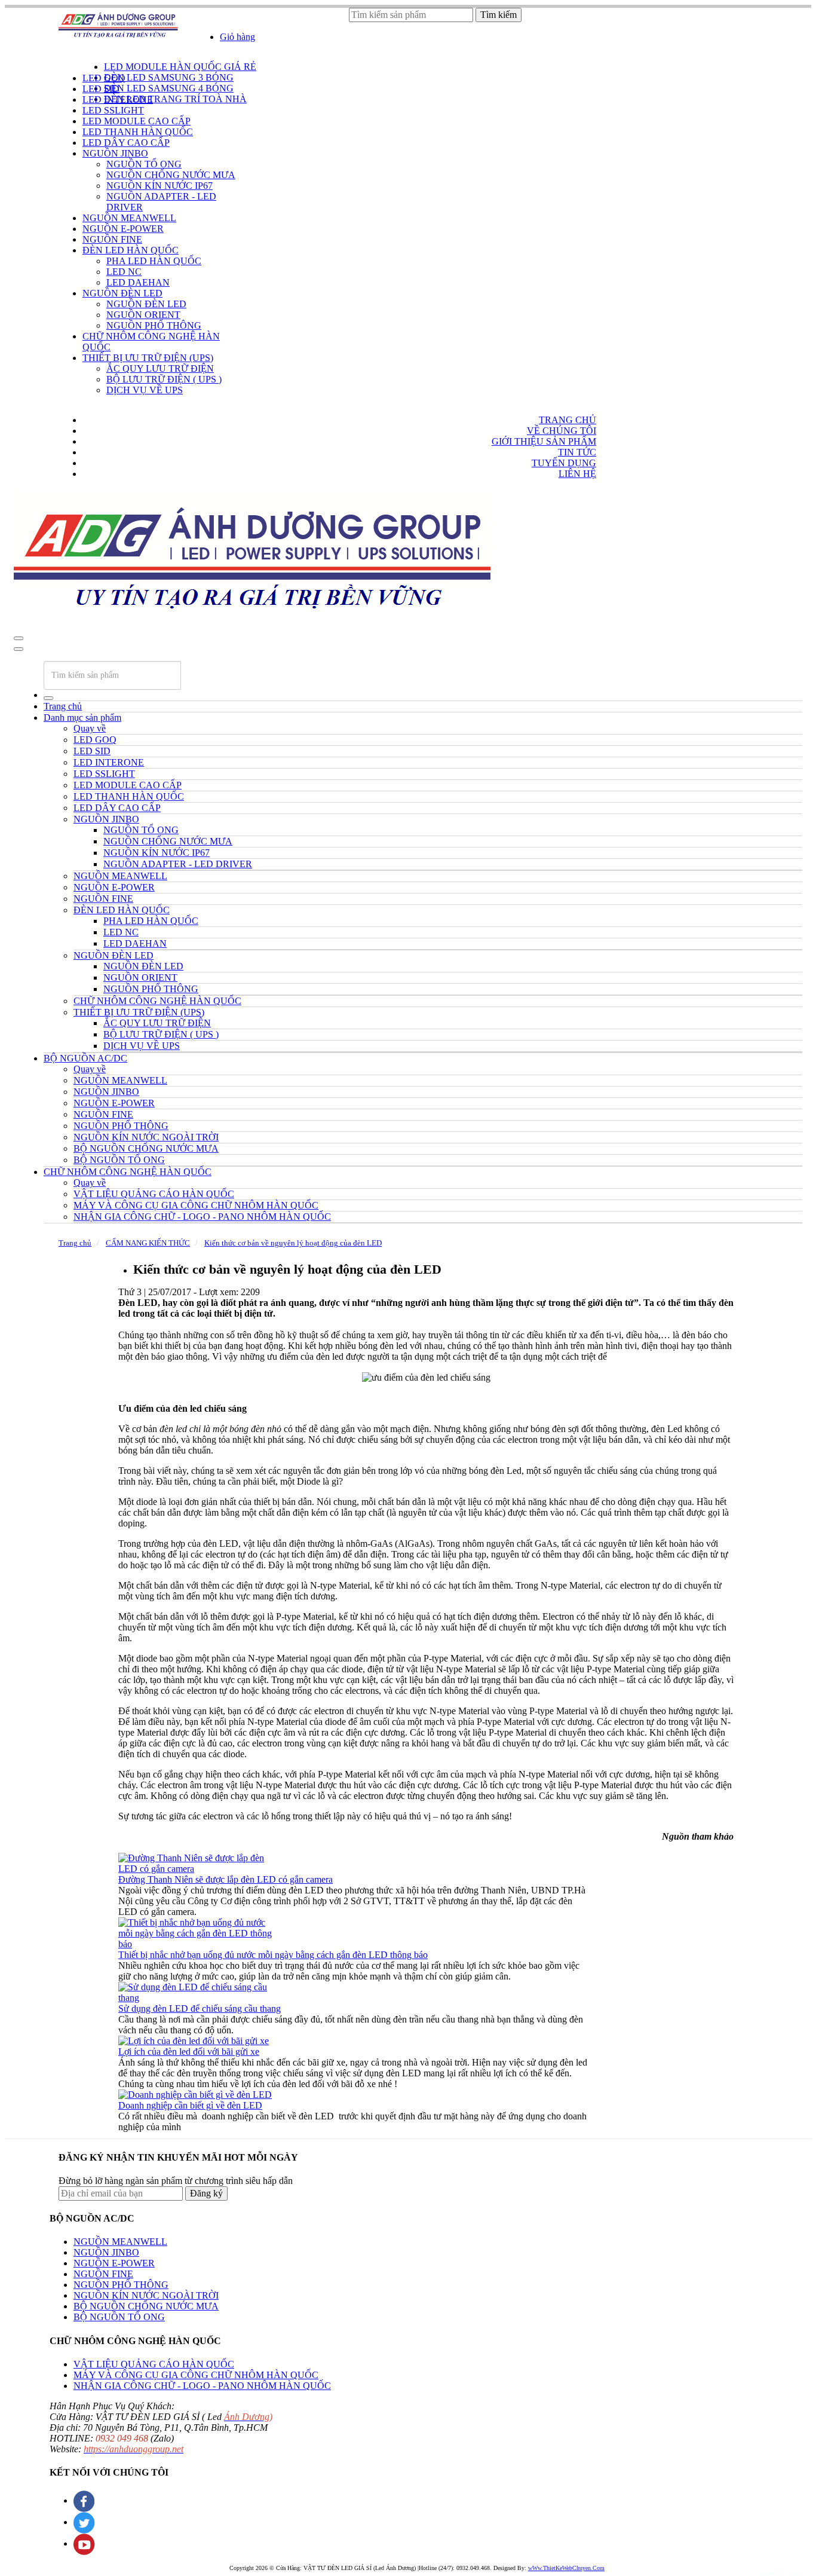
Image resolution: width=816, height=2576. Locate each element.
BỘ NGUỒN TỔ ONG (119, 2317)
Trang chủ (63, 706)
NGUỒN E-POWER (114, 2263)
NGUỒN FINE (103, 2274)
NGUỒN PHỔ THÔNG (121, 2285)
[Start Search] (48, 698)
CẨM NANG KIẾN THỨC (148, 1243)
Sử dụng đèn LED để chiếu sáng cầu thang (200, 2009)
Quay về (90, 728)
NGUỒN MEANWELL (120, 2242)
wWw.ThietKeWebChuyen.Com (566, 2568)
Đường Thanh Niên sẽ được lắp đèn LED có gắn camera (226, 1879)
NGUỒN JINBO (106, 2252)
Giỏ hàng (237, 37)
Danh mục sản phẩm (82, 718)
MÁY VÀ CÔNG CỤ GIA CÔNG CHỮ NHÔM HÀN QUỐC (196, 2375)
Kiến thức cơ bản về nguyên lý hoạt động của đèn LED (293, 1243)
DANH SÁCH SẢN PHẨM (113, 58)
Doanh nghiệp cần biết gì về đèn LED (190, 2105)
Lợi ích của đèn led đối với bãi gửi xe (189, 2052)
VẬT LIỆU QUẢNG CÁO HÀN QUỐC (154, 2364)
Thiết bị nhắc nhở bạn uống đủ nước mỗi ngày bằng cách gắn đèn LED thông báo (273, 1955)
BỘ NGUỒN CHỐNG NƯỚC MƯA (146, 2306)
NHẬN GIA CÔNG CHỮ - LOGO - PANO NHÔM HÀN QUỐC (202, 2386)
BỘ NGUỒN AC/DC (85, 1058)
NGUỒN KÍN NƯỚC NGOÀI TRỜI (146, 2295)
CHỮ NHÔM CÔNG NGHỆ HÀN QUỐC (128, 1172)
